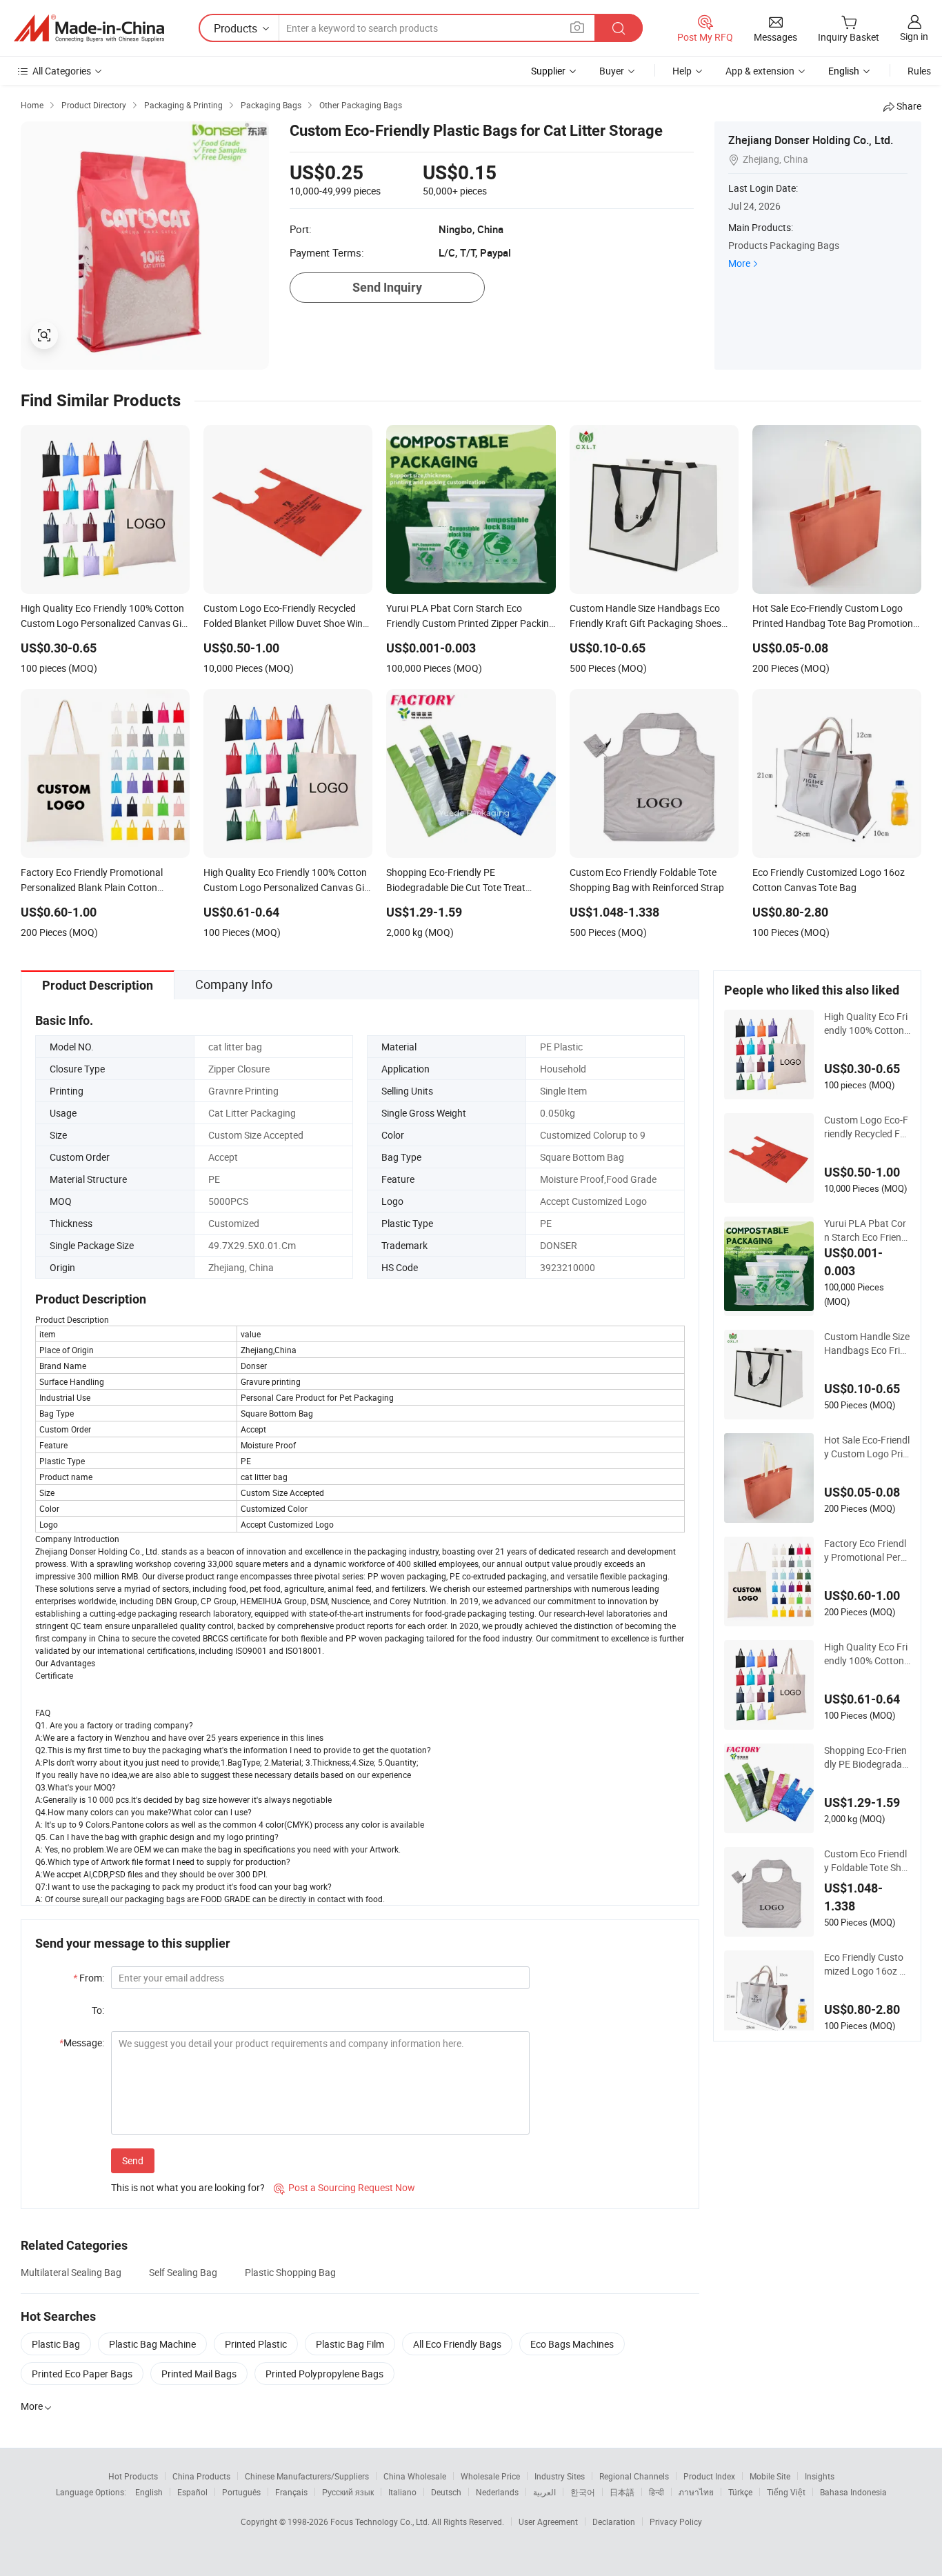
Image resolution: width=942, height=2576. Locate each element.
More (739, 263)
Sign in (914, 36)
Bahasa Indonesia (853, 2492)
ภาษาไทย (696, 2492)
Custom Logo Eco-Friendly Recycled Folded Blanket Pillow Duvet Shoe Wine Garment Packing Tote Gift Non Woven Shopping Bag (867, 1127)
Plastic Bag (56, 2344)
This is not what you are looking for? (188, 2187)
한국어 (583, 2492)
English (149, 2492)
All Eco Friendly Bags (457, 2344)
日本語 (622, 2492)
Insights (820, 2476)
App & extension (760, 71)
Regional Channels (634, 2476)
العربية (544, 2492)
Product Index (709, 2476)
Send (133, 2160)
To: (98, 2010)
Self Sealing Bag (183, 2272)
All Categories (62, 71)
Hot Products (133, 2476)
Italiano (402, 2492)
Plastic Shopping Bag (290, 2272)
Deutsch (446, 2492)
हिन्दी (657, 2492)
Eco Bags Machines (572, 2344)
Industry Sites (560, 2476)
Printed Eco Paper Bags (82, 2374)
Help (682, 71)
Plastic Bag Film (350, 2344)
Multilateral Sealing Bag (71, 2272)
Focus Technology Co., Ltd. (381, 2522)
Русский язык (348, 2492)
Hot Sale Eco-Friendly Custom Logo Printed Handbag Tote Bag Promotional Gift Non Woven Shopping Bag (867, 1447)
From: (89, 1978)
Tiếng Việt (786, 2492)
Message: (82, 2043)
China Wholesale (415, 2476)
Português (241, 2492)
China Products (201, 2476)
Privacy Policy (676, 2522)
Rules (919, 71)
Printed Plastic (256, 2344)
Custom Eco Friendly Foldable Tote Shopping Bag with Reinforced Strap (866, 1861)
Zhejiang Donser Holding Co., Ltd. (811, 140)
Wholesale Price (490, 2476)
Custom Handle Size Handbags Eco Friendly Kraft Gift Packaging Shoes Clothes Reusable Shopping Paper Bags (867, 1344)
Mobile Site (770, 2476)
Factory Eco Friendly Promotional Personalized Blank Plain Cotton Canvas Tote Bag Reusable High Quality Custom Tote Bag (867, 1550)
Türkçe (740, 2492)
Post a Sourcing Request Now (344, 2187)
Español (192, 2492)
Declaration (614, 2522)
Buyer (612, 71)
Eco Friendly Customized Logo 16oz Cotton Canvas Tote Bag (865, 1964)
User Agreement (548, 2522)
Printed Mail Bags (199, 2374)
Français (291, 2492)
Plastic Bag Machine (152, 2344)
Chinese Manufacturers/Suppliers (307, 2476)
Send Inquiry (387, 287)
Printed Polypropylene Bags (324, 2374)
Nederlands (497, 2492)
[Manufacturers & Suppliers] (89, 28)
